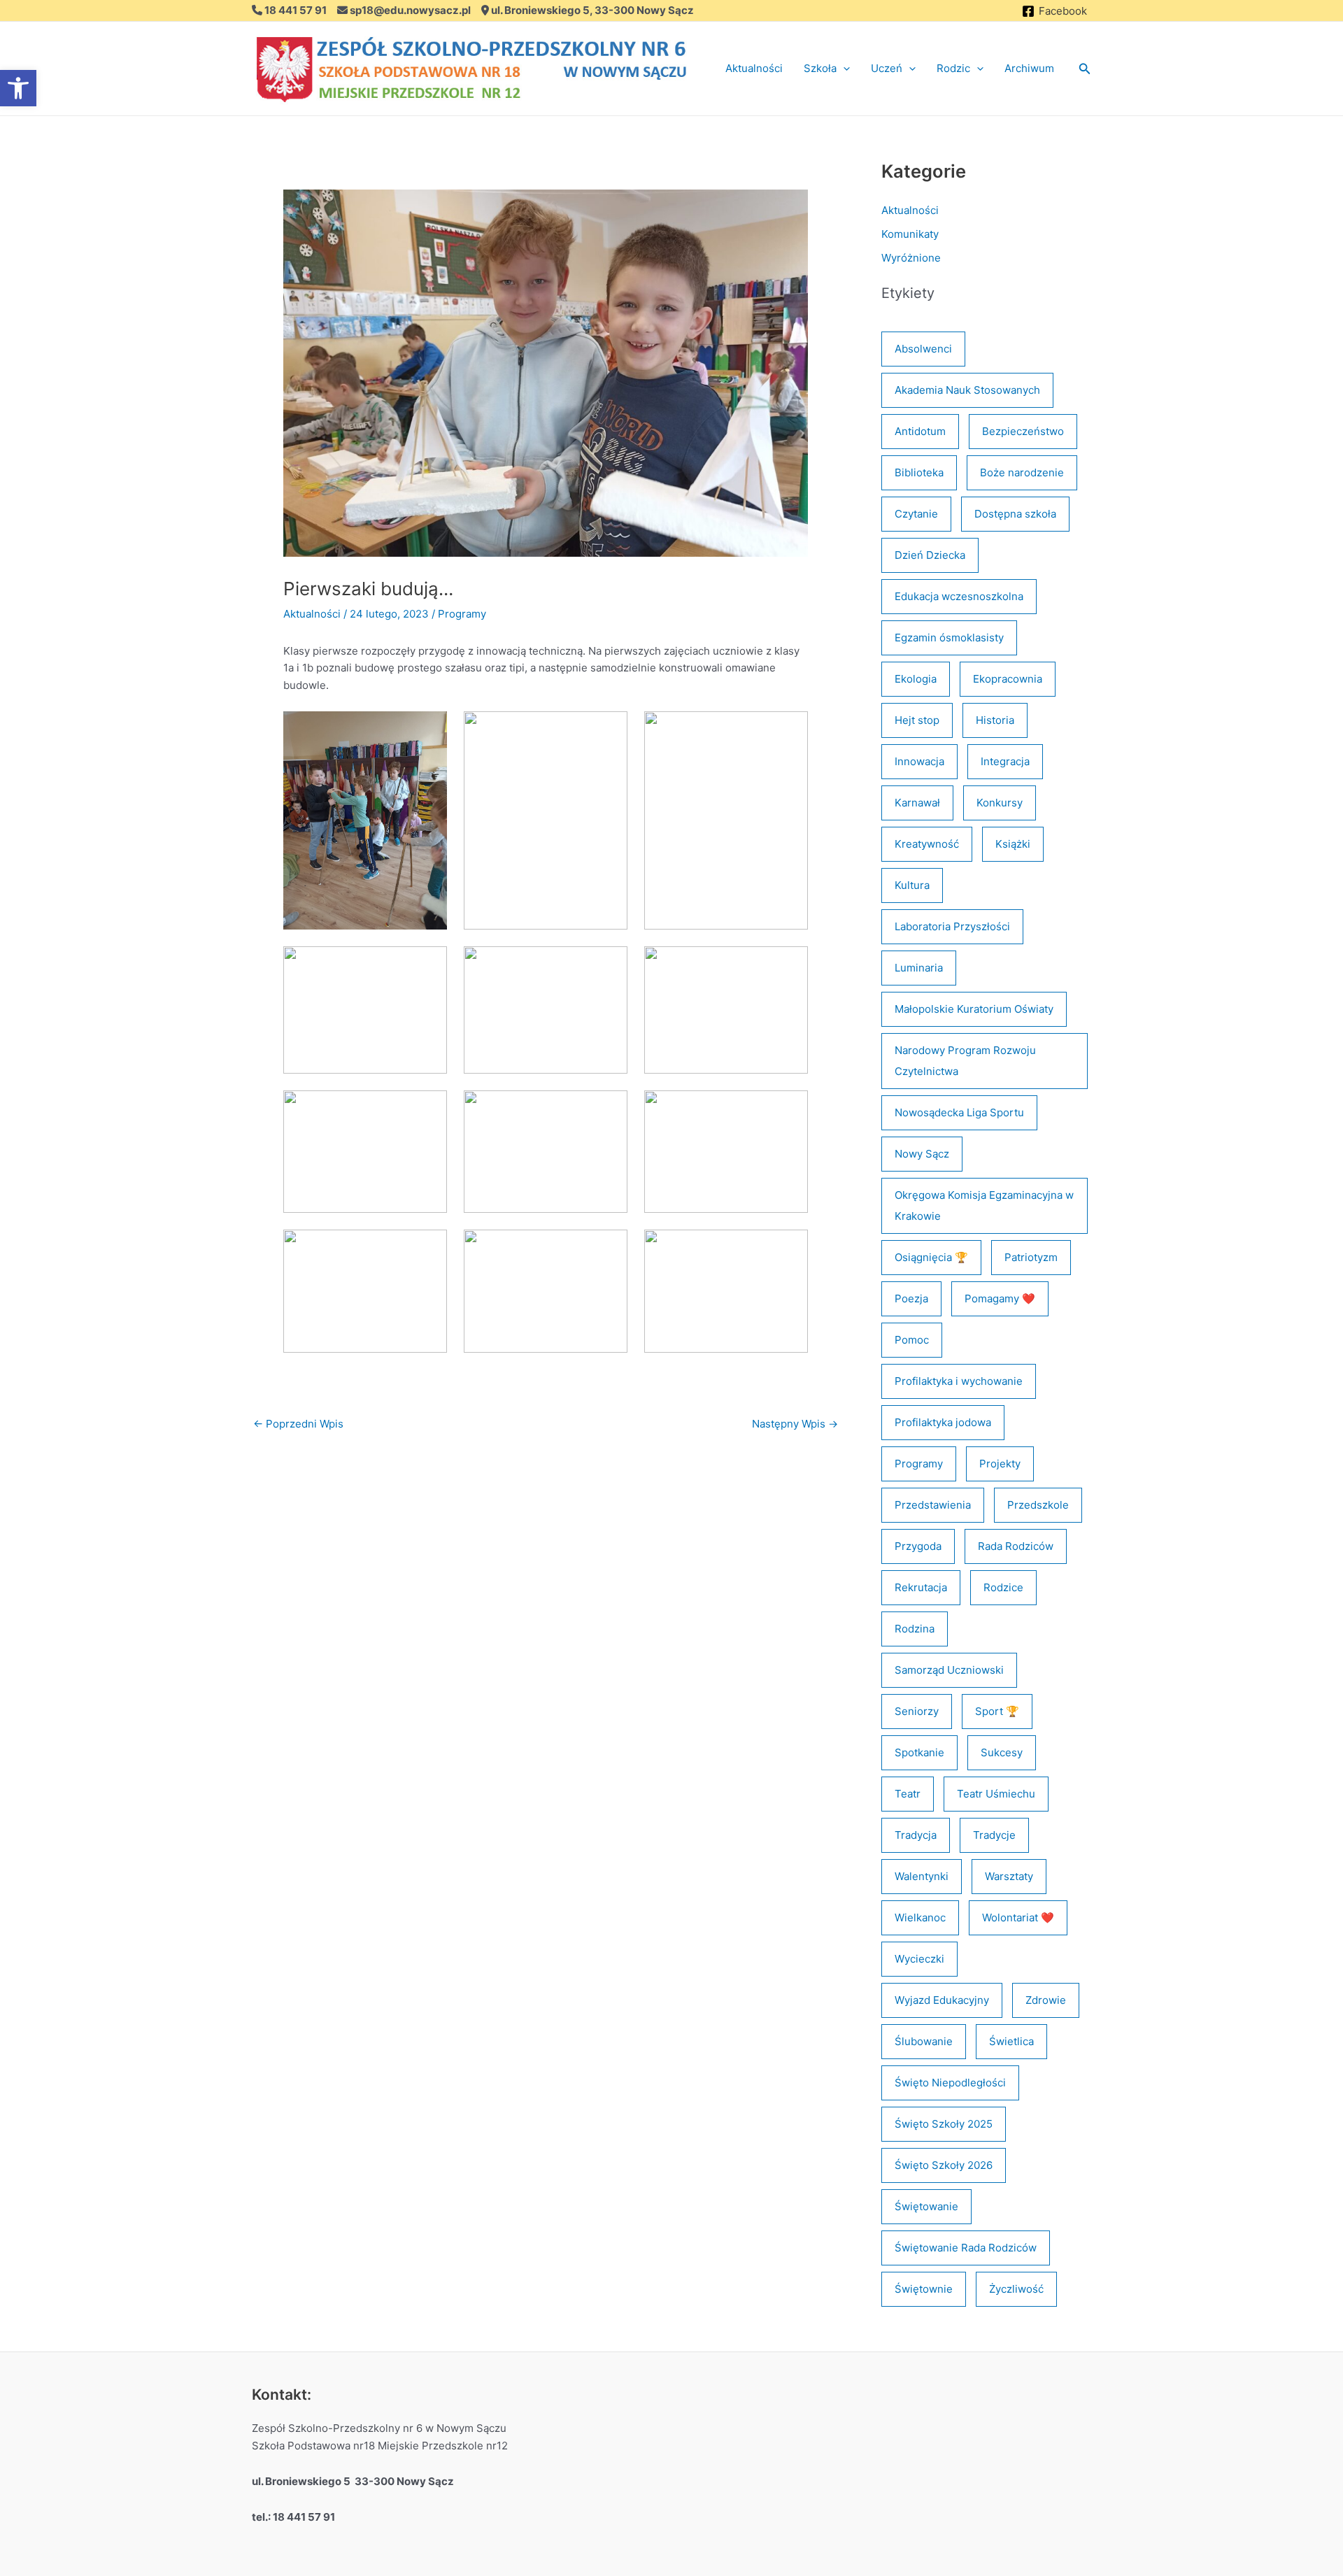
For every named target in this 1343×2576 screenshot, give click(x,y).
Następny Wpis (795, 1424)
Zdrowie (1046, 2000)
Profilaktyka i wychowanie (959, 1381)
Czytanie (916, 514)
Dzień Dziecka (930, 555)
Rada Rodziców (1016, 1546)
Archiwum (1029, 68)
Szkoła (820, 68)
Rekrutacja (921, 1587)
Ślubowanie (924, 2041)
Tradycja (916, 1835)
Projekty (1000, 1464)
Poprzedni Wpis (298, 1424)
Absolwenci (923, 349)
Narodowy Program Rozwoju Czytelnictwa (965, 1061)
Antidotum (920, 431)
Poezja (911, 1298)
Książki (1013, 844)
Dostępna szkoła (1015, 514)
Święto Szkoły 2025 (944, 2124)
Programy (462, 614)
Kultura (912, 885)
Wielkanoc (920, 1917)
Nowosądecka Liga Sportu (959, 1112)
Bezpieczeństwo (1023, 431)
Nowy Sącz (922, 1154)
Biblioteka (919, 472)
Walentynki (922, 1876)
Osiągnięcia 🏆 (931, 1257)
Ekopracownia (1008, 679)
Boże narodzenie (1022, 472)
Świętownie (924, 2289)
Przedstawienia (933, 1505)
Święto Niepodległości (950, 2083)
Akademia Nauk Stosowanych (967, 390)
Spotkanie (919, 1752)
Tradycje (994, 1835)
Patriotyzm (1031, 1257)
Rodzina (915, 1629)
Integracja (1005, 761)
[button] (843, 69)
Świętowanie (926, 2206)
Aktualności (754, 68)
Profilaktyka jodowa (943, 1422)
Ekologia (916, 679)
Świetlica (1011, 2041)
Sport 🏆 (997, 1711)
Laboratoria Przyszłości (952, 926)
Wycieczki (919, 1959)
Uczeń (887, 68)
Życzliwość (1016, 2289)
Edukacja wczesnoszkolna (959, 596)
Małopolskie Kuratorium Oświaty (974, 1009)
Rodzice (1003, 1587)
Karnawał (917, 803)
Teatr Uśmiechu (996, 1794)
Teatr (908, 1794)
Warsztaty (1009, 1876)
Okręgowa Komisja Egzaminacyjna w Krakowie (984, 1205)
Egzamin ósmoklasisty (949, 638)
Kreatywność (927, 844)
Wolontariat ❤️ (1018, 1917)
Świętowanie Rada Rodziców (966, 2248)
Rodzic (953, 68)
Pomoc (912, 1340)
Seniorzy (917, 1711)
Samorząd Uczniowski (949, 1670)
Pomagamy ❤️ (1000, 1298)
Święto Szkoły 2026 (944, 2165)
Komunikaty (910, 234)
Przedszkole (1038, 1505)
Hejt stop (917, 720)
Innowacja (919, 761)
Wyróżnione (911, 258)
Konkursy (1000, 803)
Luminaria (919, 968)
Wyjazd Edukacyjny (942, 2000)
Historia (995, 720)
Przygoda (918, 1546)
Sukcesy (1002, 1752)
